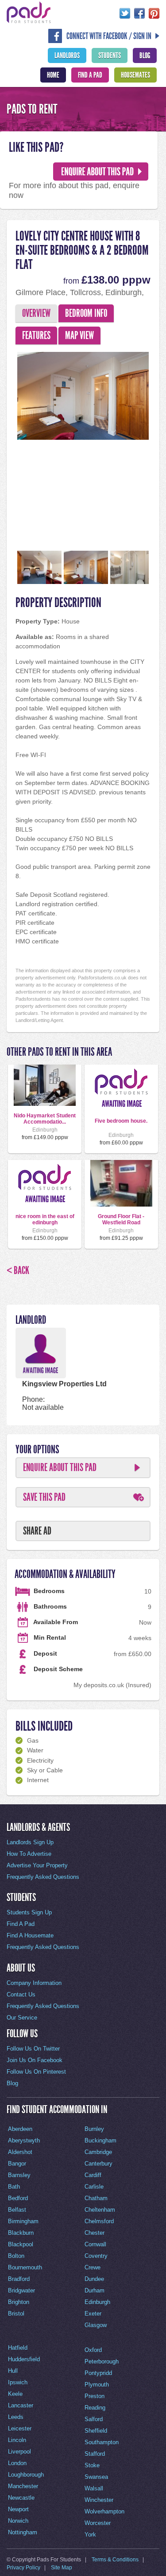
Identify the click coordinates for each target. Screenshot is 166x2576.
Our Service (22, 2018)
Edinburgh (97, 2302)
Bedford (18, 2198)
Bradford (19, 2279)
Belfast (17, 2210)
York (90, 2535)
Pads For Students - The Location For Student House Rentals (29, 12)
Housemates (135, 75)
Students (110, 55)
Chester (95, 2233)
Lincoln (17, 2440)
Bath (14, 2187)
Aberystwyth (24, 2140)
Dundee (94, 2279)
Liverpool (19, 2452)
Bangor (17, 2164)
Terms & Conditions (115, 2560)
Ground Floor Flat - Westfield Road (121, 1219)
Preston (95, 2396)
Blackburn (21, 2233)
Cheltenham (100, 2210)
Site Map (62, 2568)
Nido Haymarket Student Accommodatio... (45, 1119)
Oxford (93, 2350)
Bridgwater (21, 2290)
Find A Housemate (30, 1935)
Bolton (16, 2256)
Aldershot (20, 2152)
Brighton (19, 2302)
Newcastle (21, 2498)
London (17, 2463)
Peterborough (102, 2361)
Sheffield (96, 2431)
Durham (95, 2290)
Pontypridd (98, 2373)
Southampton (102, 2442)
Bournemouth (25, 2267)
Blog (145, 55)
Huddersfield (24, 2359)
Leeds (16, 2417)
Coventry (96, 2256)
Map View (79, 335)
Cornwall (95, 2244)
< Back (18, 1270)
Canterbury (98, 2164)
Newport (18, 2509)
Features (36, 335)
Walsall (94, 2488)
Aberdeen (20, 2129)
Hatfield (18, 2348)
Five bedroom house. (121, 1121)
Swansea (96, 2477)
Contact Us (21, 1994)
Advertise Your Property (37, 1865)
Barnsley (19, 2175)
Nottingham (23, 2532)
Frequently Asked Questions (43, 1877)
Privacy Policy (23, 2568)
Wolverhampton (104, 2511)
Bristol (16, 2314)
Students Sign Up (29, 1912)
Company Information (34, 1983)
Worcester (98, 2523)
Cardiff (93, 2175)
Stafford (95, 2454)
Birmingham (23, 2221)
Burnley (94, 2129)
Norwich (18, 2521)
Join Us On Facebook (35, 2060)
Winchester (99, 2500)
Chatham (96, 2198)
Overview (36, 313)
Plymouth (97, 2385)
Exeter (93, 2314)
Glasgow (96, 2325)
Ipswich (18, 2382)
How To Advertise (29, 1854)
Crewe (93, 2267)
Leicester (20, 2428)
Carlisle (94, 2187)
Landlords (67, 55)
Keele (15, 2394)
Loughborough (26, 2475)
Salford (94, 2419)
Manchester (23, 2486)
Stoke (92, 2465)
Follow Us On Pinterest (36, 2072)
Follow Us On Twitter (33, 2049)
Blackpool (21, 2244)
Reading (95, 2408)
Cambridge (98, 2152)
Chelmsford (99, 2221)
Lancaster (21, 2405)
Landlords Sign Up (30, 1842)
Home (53, 75)
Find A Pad (90, 75)
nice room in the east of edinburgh (45, 1219)
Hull (13, 2371)
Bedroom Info (86, 313)
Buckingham (100, 2140)
